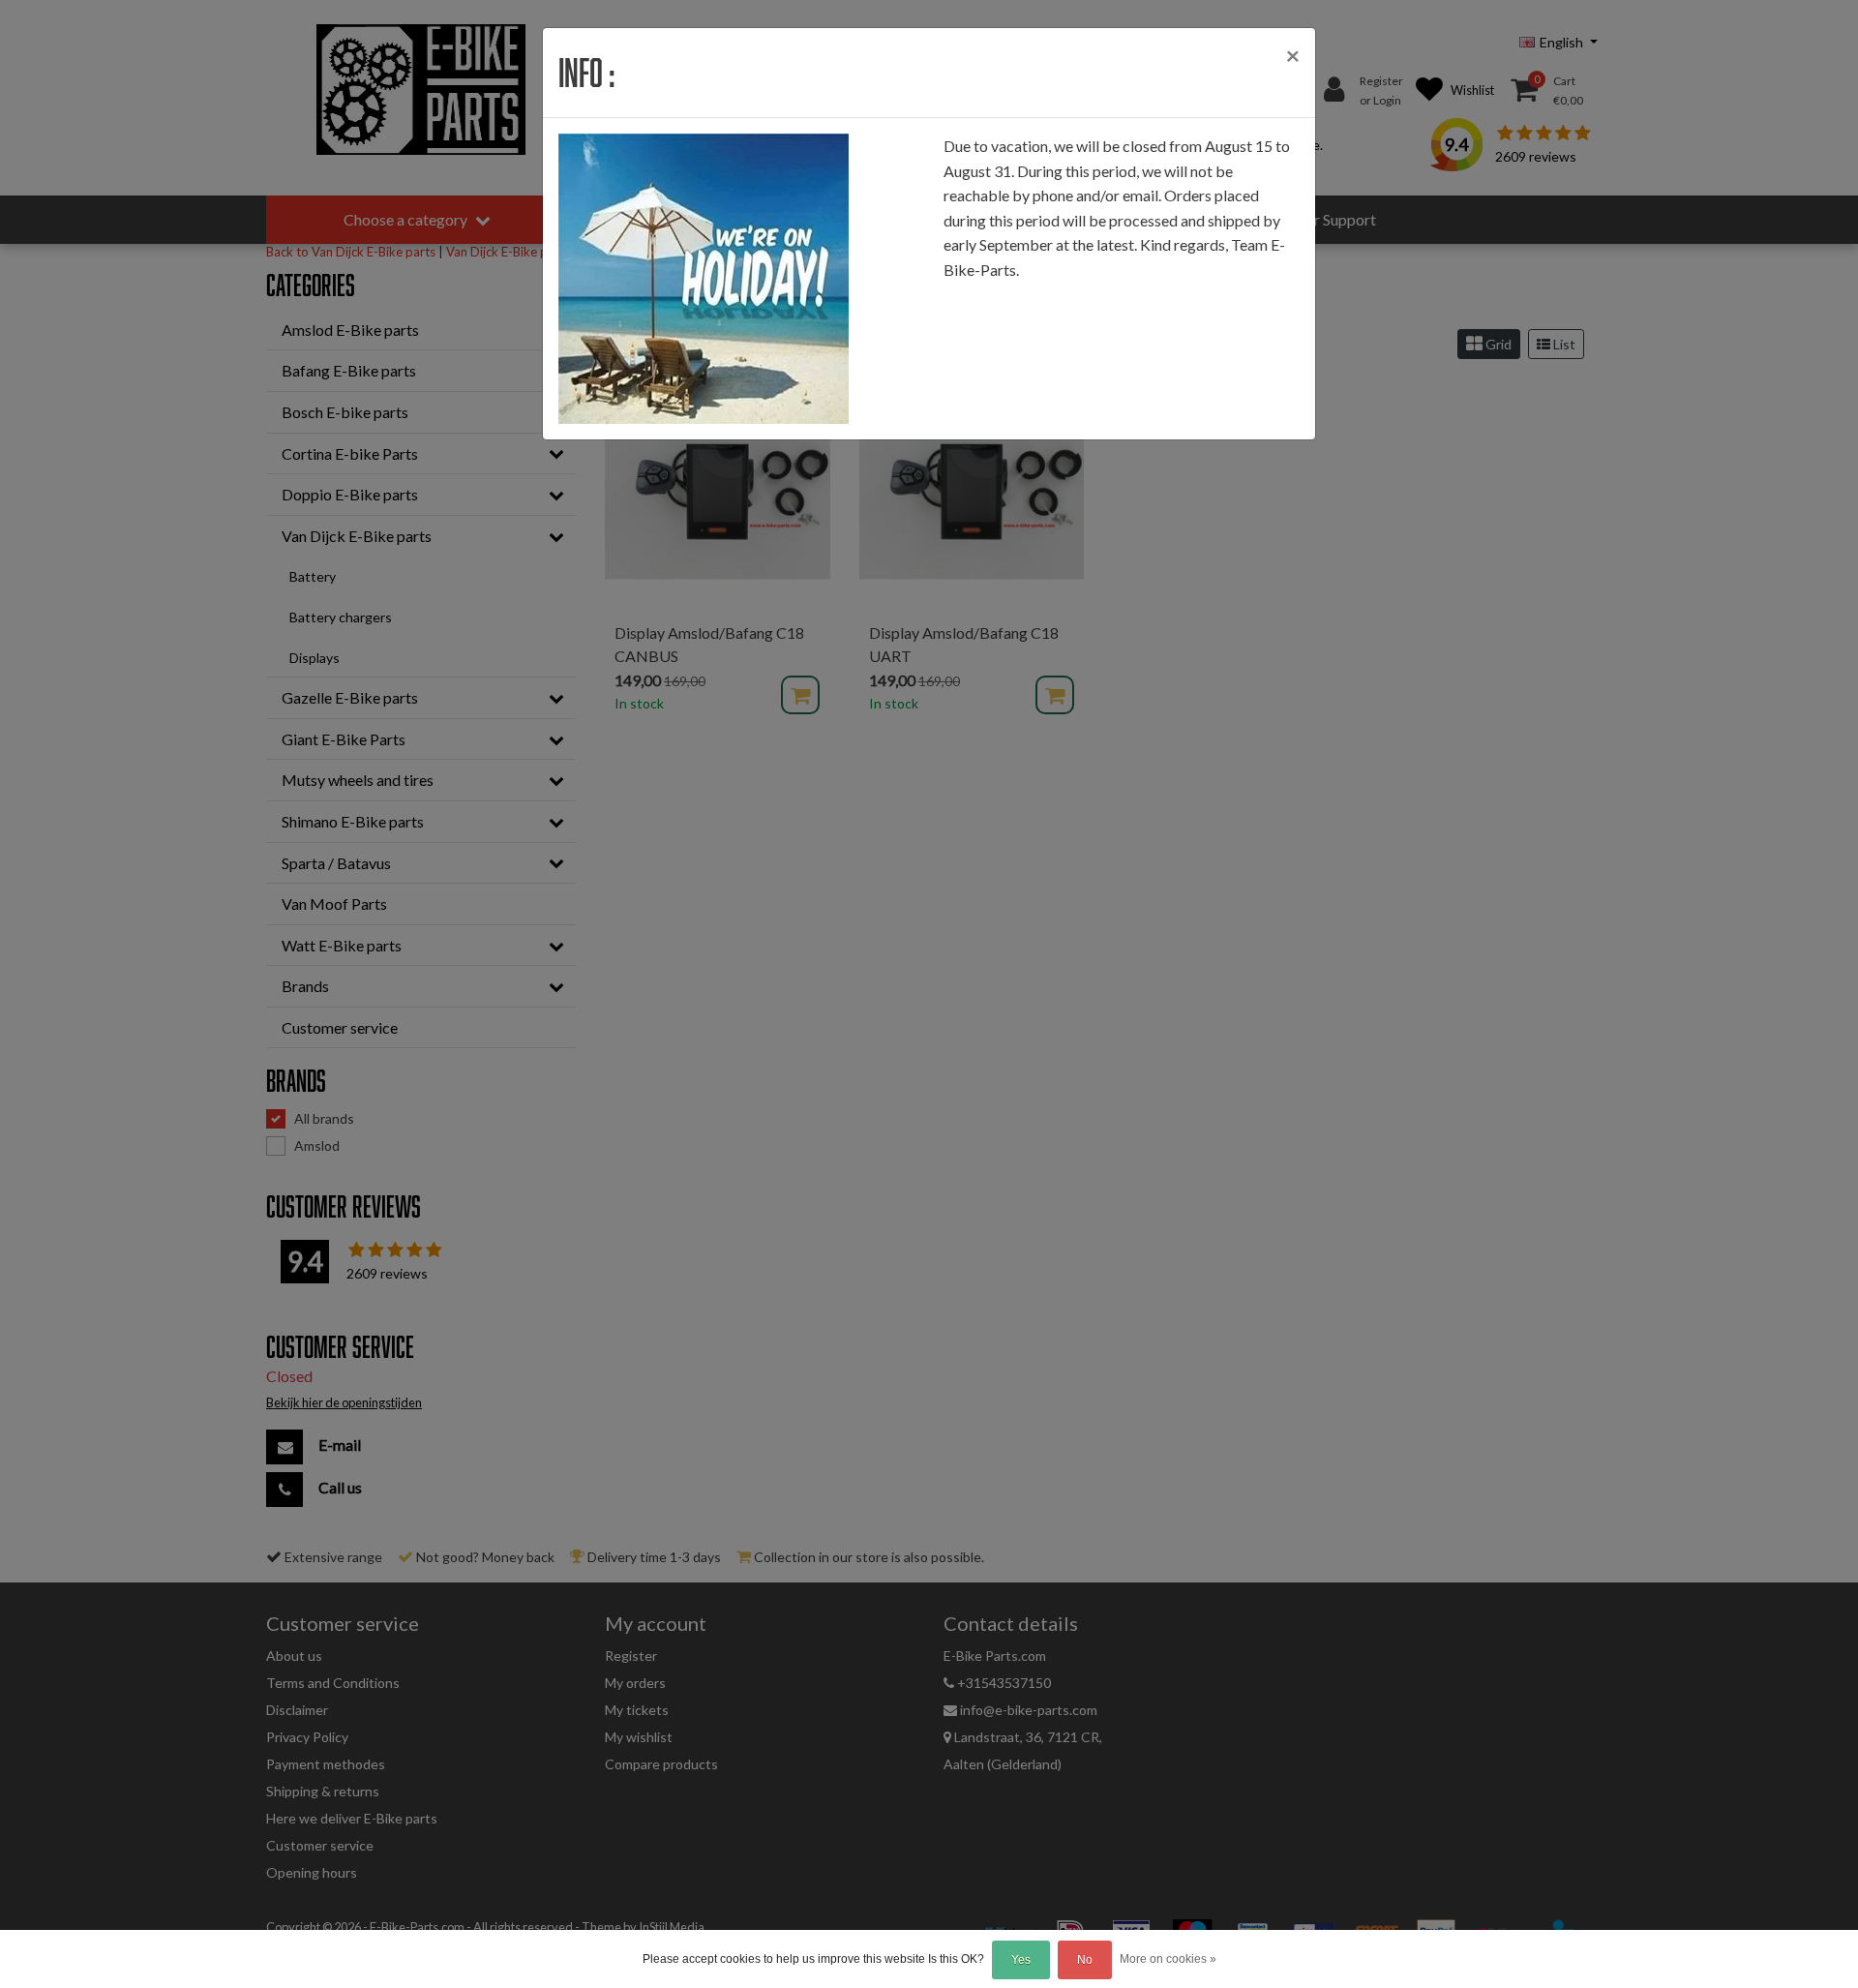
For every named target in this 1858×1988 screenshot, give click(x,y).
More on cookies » (1168, 1959)
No (1085, 1960)
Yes (1021, 1960)
